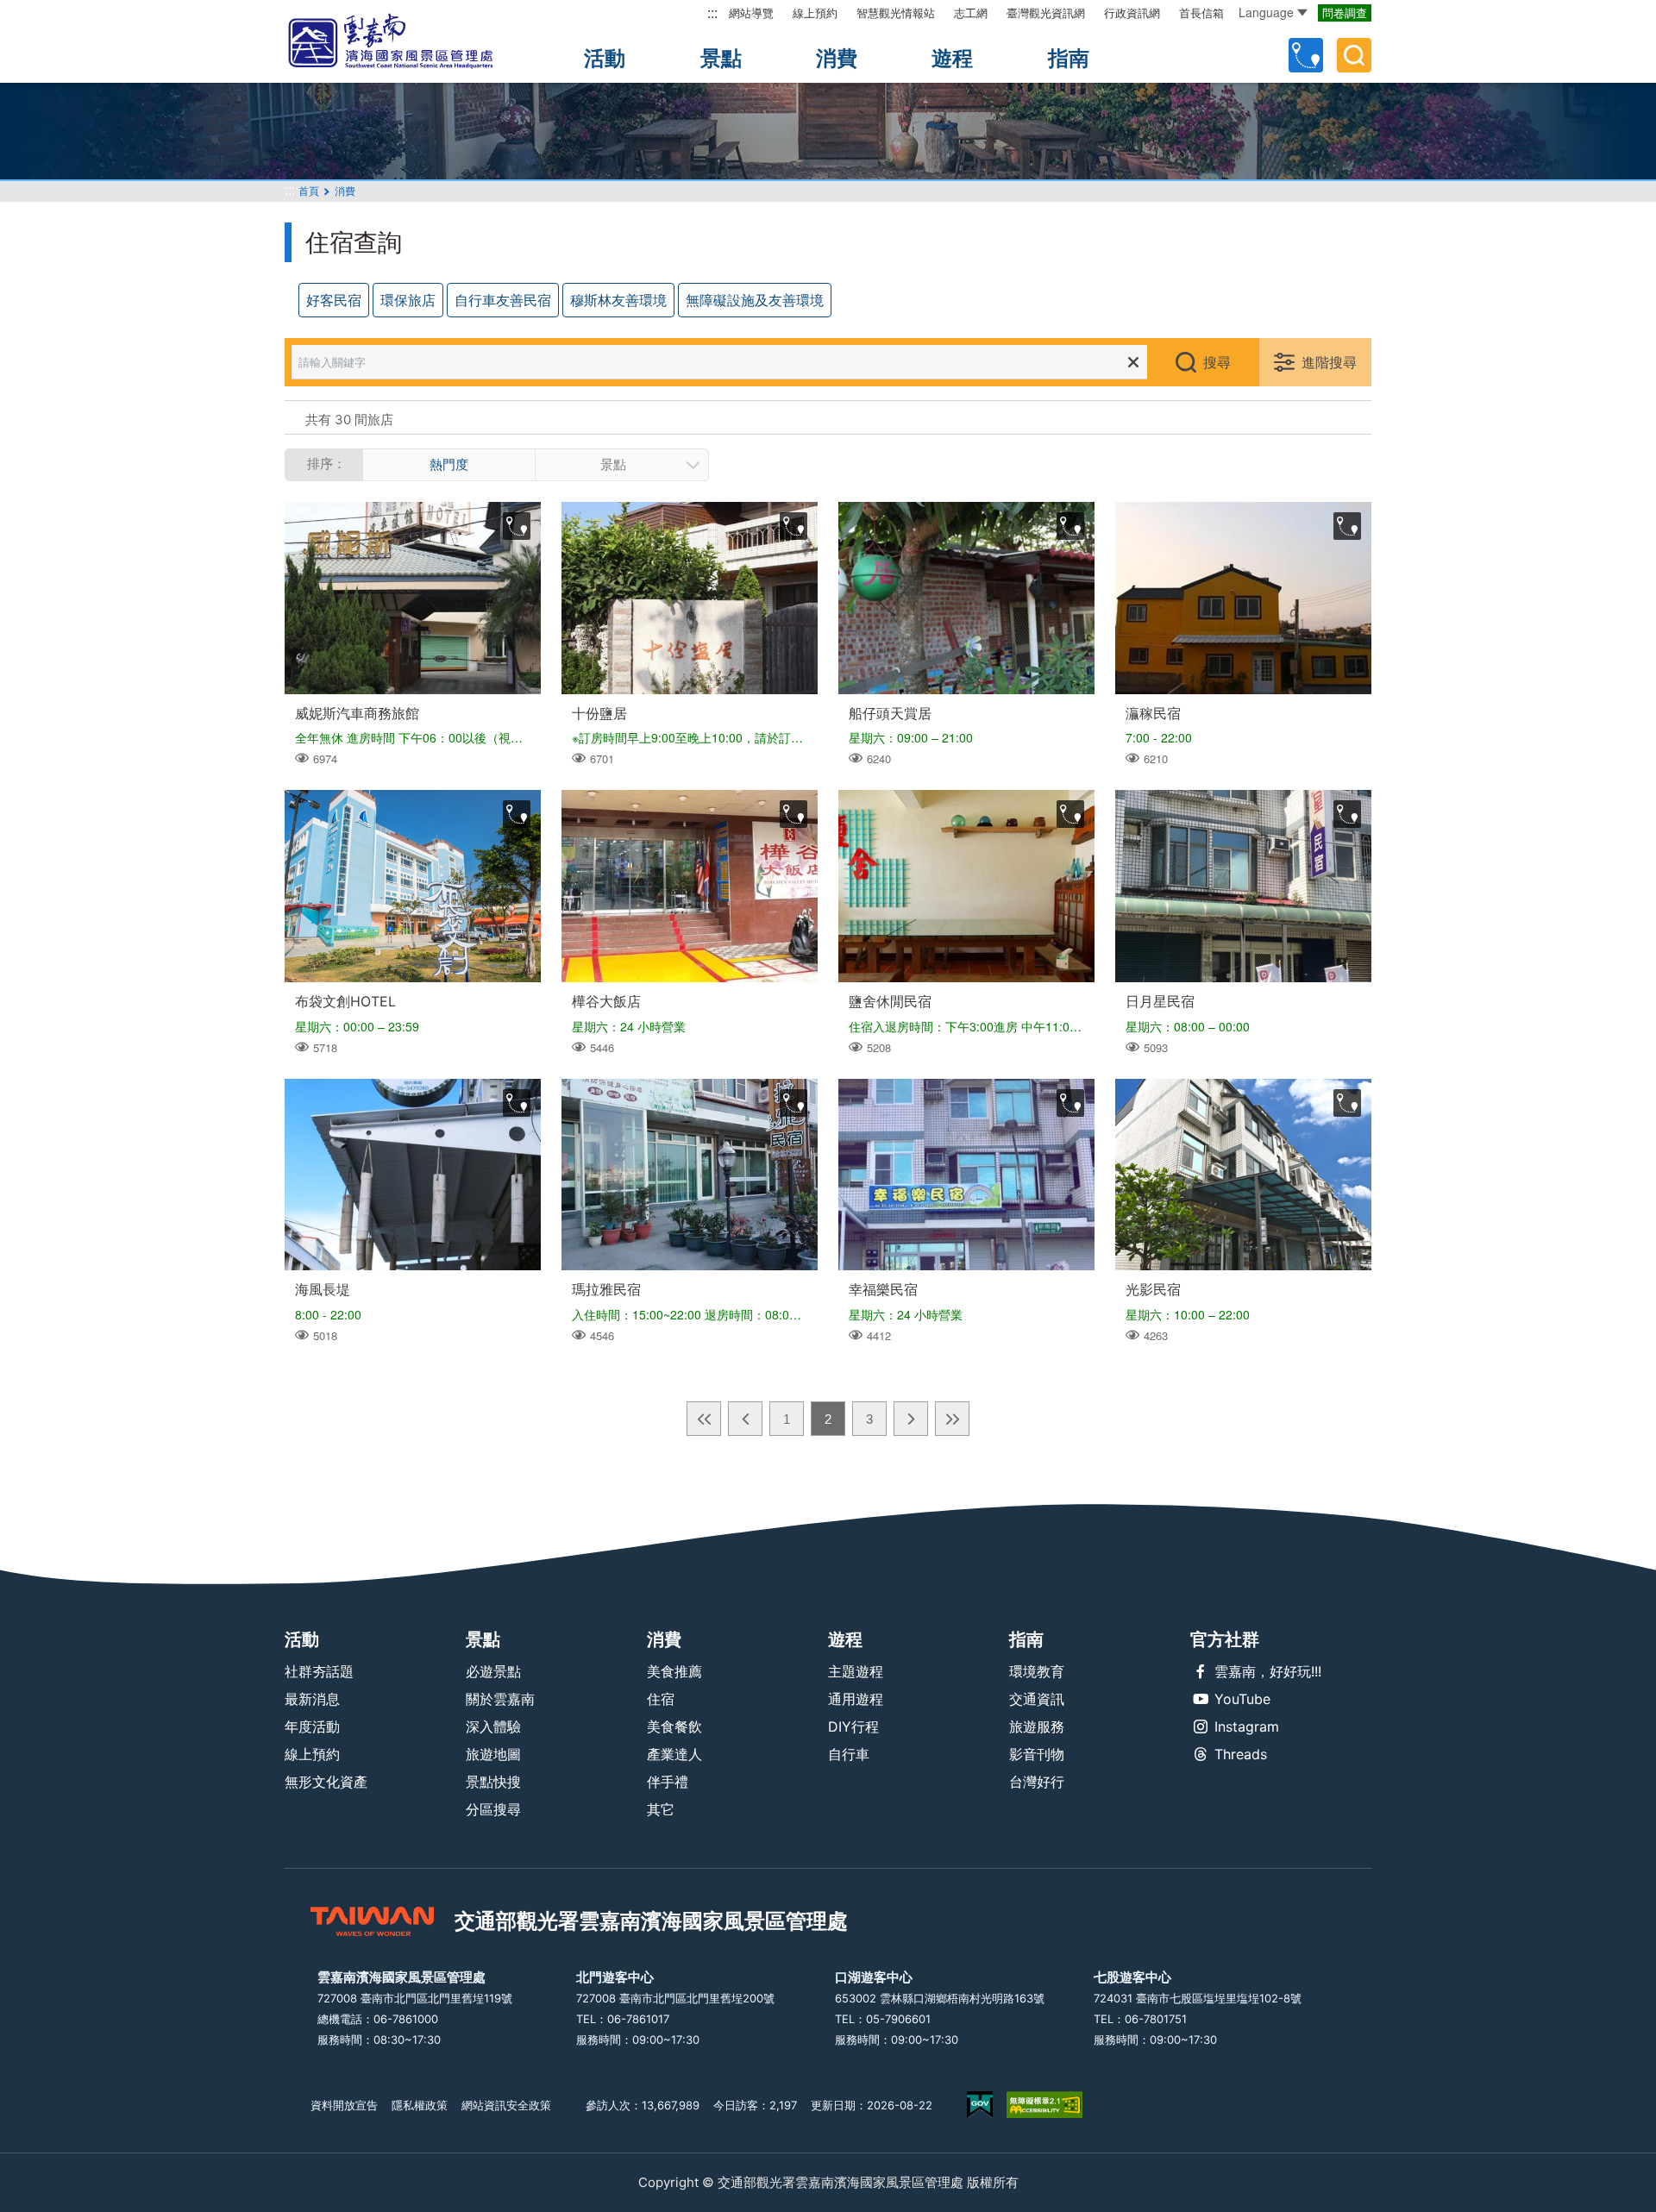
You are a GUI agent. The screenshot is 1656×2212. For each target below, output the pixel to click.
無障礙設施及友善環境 (755, 300)
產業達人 (674, 1754)
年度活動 (312, 1726)
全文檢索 (1354, 55)
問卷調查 (1345, 13)
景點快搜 (493, 1782)
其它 (661, 1809)
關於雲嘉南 (500, 1699)
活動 (605, 58)
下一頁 (911, 1419)
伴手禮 (668, 1782)
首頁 (309, 191)
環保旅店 (408, 300)
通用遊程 (856, 1699)
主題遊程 (856, 1671)
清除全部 (1133, 362)
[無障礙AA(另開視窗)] (1044, 2105)
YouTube (1242, 1699)
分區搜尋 (493, 1809)
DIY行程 (853, 1726)
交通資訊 (1037, 1699)
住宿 (661, 1699)
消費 (837, 58)
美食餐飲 (674, 1726)
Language (1266, 12)
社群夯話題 (319, 1671)
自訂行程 (1306, 55)
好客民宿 (334, 300)
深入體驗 (493, 1726)
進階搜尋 (1329, 362)
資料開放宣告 (344, 2105)
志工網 (971, 13)
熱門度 (449, 464)
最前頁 (704, 1419)
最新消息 (312, 1699)
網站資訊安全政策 (506, 2105)
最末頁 (952, 1419)
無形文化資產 (326, 1782)
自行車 (849, 1754)
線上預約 (815, 13)
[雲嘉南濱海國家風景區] (405, 41)
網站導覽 (751, 13)
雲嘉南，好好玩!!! (1268, 1671)
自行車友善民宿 (503, 300)
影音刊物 (1037, 1754)
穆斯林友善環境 (618, 300)
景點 (721, 58)
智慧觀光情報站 (896, 13)
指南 (1069, 58)
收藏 (517, 526)
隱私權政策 (420, 2105)
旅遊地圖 (493, 1754)
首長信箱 (1201, 13)
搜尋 (1217, 362)
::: (712, 13)
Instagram (1247, 1726)
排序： (326, 464)
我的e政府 (980, 2105)
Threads (1241, 1754)
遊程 (952, 58)
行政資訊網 (1132, 13)
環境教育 (1037, 1671)
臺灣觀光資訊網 (1046, 13)
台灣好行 (1037, 1782)
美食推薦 (674, 1671)
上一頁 (745, 1419)
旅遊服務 (1037, 1726)
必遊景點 (493, 1671)
